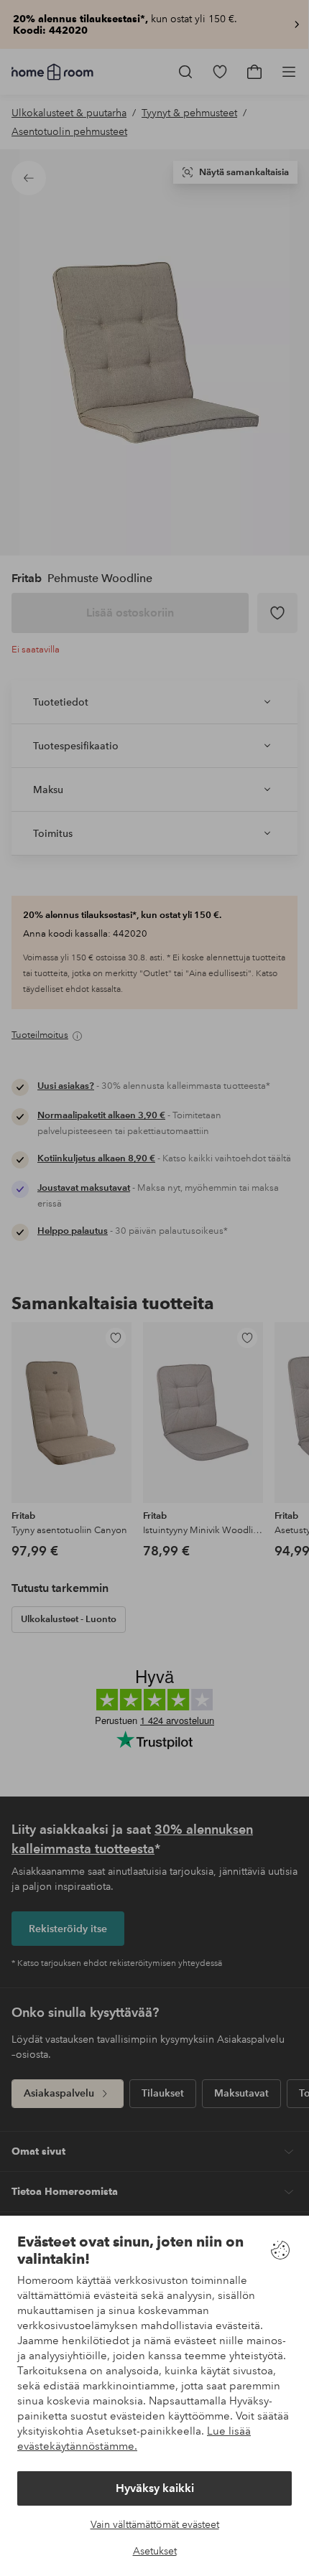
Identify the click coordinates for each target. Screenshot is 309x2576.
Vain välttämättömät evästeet (155, 2524)
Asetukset (155, 2551)
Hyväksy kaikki (155, 2488)
